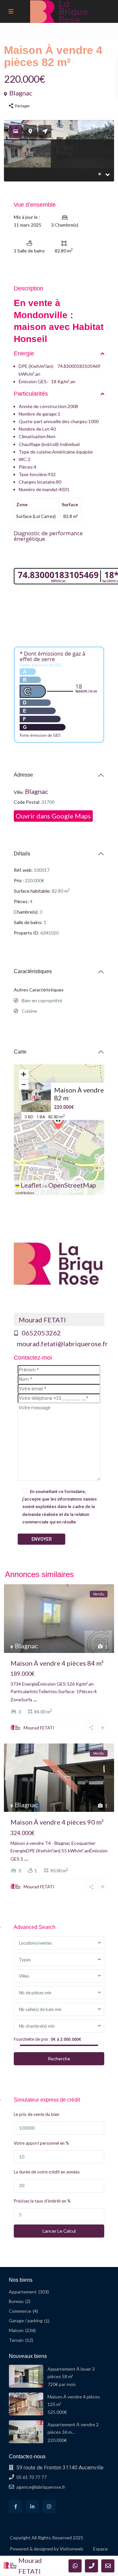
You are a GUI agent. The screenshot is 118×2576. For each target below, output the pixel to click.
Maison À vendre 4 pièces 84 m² (57, 1663)
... (35, 1699)
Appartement (23, 2292)
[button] (60, 1122)
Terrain (16, 2340)
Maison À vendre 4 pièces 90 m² (57, 1822)
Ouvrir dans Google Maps (53, 816)
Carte (20, 1052)
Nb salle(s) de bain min (40, 2009)
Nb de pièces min (35, 1993)
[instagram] (49, 2507)
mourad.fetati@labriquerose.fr (62, 1344)
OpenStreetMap (72, 1185)
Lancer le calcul (59, 2231)
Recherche (59, 2059)
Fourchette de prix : (32, 2039)
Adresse (23, 775)
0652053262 (41, 1333)
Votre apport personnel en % (41, 2143)
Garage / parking (26, 2320)
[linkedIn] (32, 2507)
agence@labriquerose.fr (41, 2487)
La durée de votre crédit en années (47, 2172)
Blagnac (21, 93)
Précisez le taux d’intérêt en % (42, 2201)
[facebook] (16, 2507)
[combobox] (59, 1943)
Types (25, 1960)
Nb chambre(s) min (37, 2026)
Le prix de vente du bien (37, 2114)
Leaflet (30, 1185)
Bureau (16, 2301)
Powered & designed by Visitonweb (47, 2549)
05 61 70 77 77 (31, 2477)
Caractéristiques (33, 971)
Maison (16, 2330)
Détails (22, 854)
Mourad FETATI (42, 1320)
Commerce (20, 2311)
